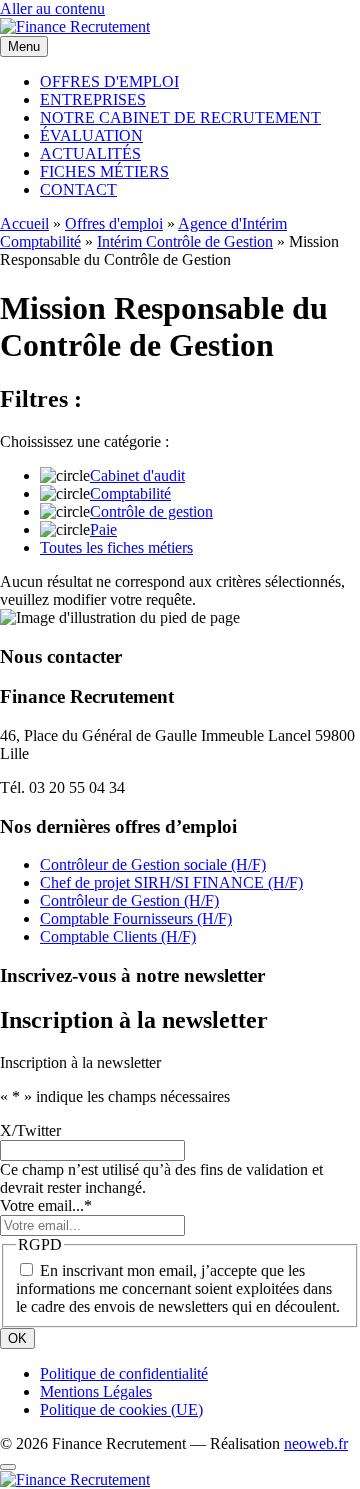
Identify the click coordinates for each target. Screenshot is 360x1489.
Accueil (24, 223)
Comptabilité (130, 493)
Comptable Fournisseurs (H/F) (136, 918)
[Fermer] (8, 1467)
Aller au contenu (52, 8)
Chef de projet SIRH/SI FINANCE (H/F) (171, 882)
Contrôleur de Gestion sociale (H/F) (153, 864)
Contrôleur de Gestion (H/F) (129, 900)
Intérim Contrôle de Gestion (185, 241)
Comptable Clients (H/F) (118, 936)
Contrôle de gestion (151, 511)
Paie (103, 529)
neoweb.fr (316, 1443)
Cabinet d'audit (137, 475)
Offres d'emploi (114, 223)
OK (17, 1338)
